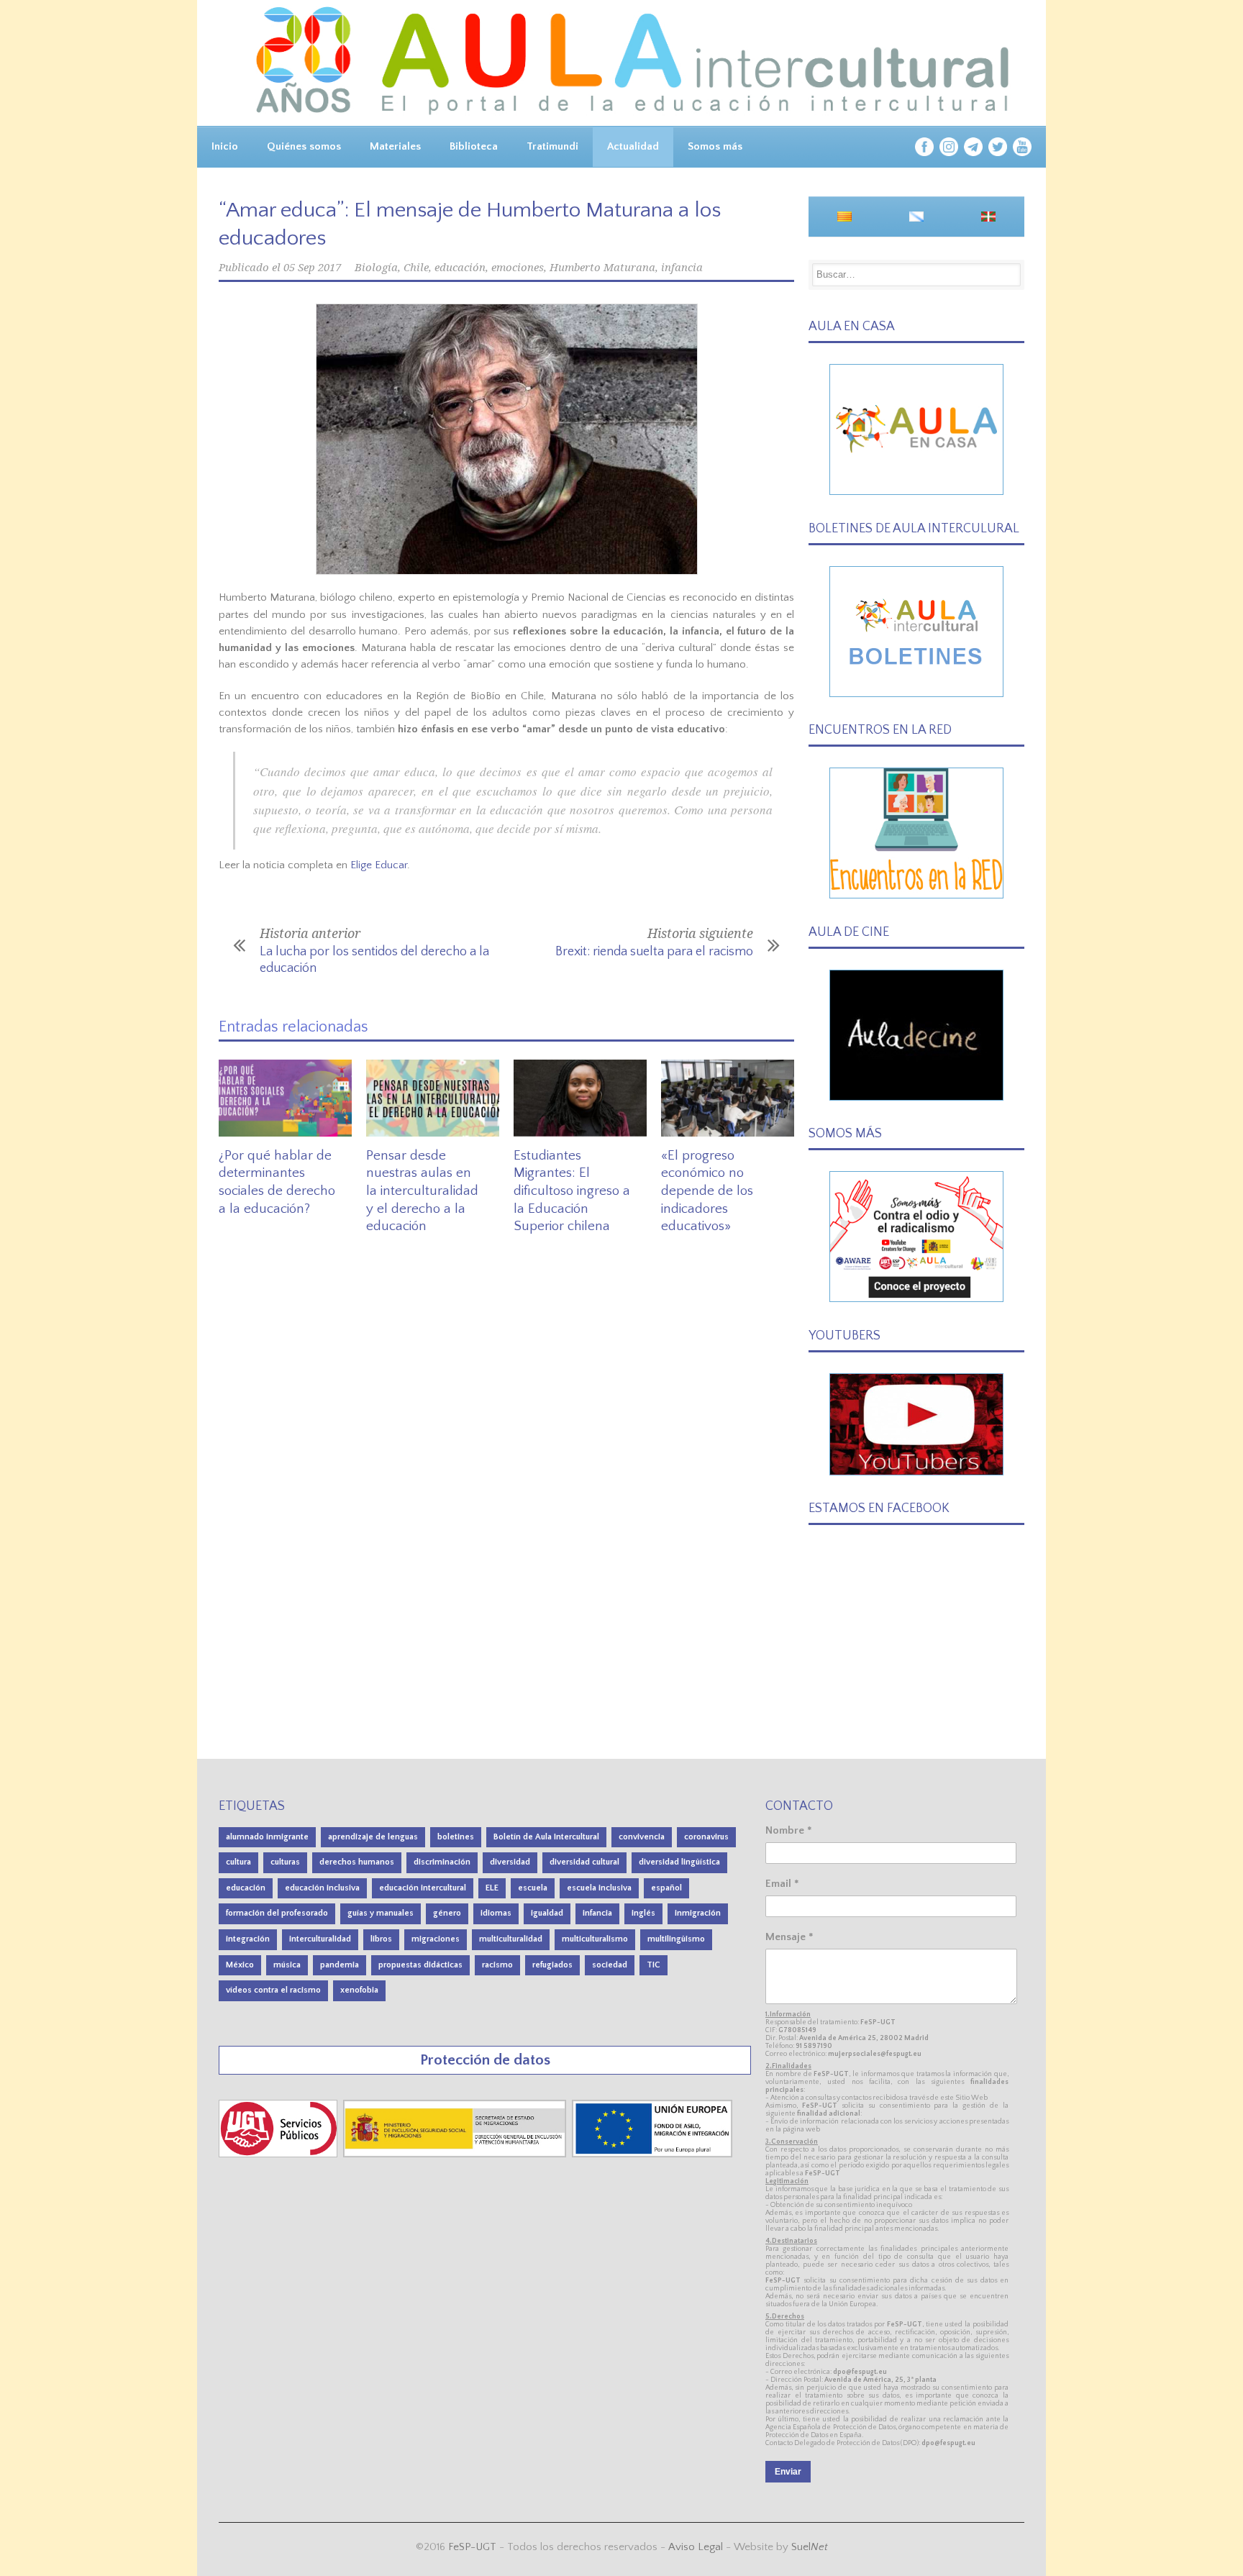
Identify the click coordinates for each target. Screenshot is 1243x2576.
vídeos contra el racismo (273, 1990)
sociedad (610, 1965)
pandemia (340, 1965)
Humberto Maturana (602, 268)
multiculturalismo (595, 1939)
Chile (416, 268)
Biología (376, 268)
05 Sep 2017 (312, 268)
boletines (456, 1837)
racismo (497, 1965)
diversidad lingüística (679, 1862)
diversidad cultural (584, 1862)
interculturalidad (320, 1939)
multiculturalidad (511, 1939)
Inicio (225, 146)
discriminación (442, 1862)
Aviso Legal (696, 2547)
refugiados (552, 1965)
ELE (492, 1888)
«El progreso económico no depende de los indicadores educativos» (707, 1191)
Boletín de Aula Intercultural (546, 1837)
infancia (682, 268)
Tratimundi (552, 146)
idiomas (496, 1913)
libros (381, 1939)
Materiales (395, 146)
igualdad (547, 1913)
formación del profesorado (277, 1913)
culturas (285, 1862)
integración (248, 1939)
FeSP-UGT (472, 2547)
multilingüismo (676, 1939)
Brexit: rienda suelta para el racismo (654, 952)
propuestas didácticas (420, 1965)
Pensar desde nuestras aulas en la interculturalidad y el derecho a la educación (422, 1191)
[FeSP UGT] (279, 2154)
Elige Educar (379, 865)
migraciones (436, 1939)
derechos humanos (357, 1862)
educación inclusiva (322, 1888)
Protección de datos (485, 2060)
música (287, 1965)
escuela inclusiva (599, 1888)
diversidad (510, 1862)
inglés (643, 1913)
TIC (654, 1965)
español (666, 1888)
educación (460, 268)
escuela (533, 1888)
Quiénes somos (304, 146)
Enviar (788, 2472)
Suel (810, 2547)
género (447, 1913)
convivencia (642, 1837)
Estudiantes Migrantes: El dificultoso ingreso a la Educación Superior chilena (572, 1191)
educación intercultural (423, 1888)
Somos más (715, 146)
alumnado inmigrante (267, 1837)
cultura (238, 1862)
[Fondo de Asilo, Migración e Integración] (652, 2154)
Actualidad (633, 146)
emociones (518, 268)
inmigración (698, 1913)
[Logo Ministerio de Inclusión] (456, 2154)
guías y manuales (381, 1913)
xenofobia (359, 1990)
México (240, 1965)
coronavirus (706, 1837)
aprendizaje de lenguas (373, 1837)
